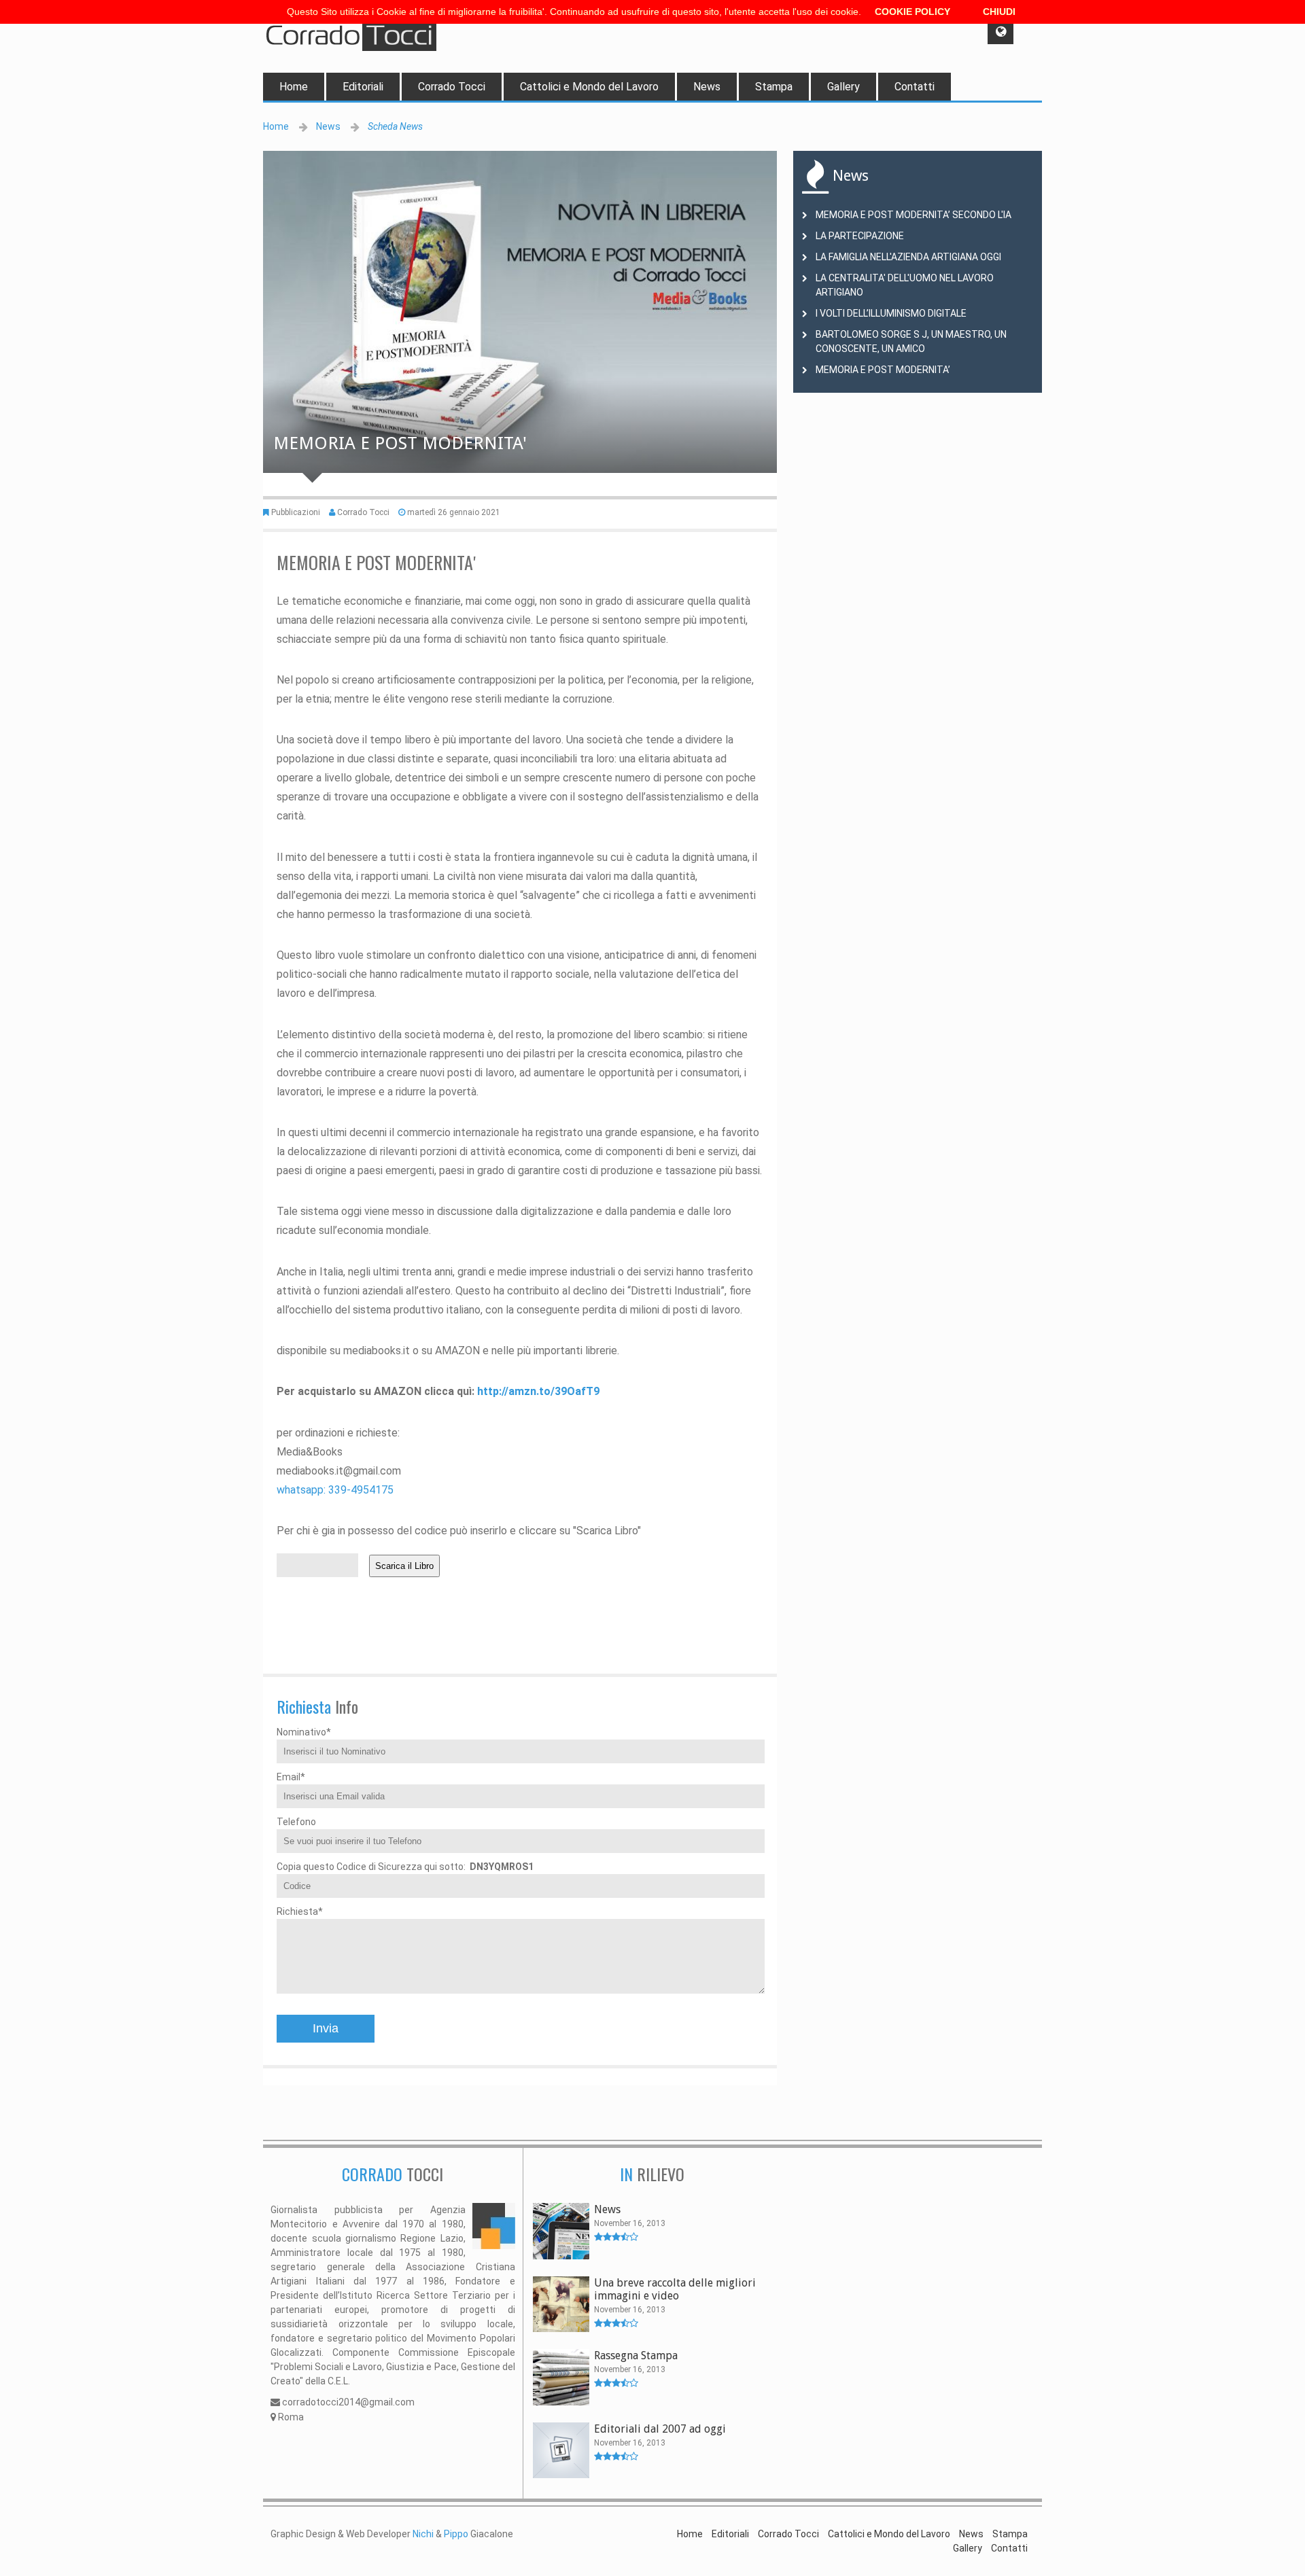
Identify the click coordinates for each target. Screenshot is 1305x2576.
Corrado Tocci (452, 87)
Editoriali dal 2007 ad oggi (660, 2429)
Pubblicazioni (296, 512)
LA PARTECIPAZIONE (860, 236)
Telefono (296, 1822)
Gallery (843, 87)
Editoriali (363, 87)
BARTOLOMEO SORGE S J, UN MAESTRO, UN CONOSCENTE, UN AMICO (911, 341)
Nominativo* (304, 1732)
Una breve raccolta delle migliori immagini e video (675, 2289)
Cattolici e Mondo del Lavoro (589, 87)
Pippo (456, 2534)
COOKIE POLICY (912, 12)
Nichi (423, 2534)
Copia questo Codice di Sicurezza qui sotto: (405, 1867)
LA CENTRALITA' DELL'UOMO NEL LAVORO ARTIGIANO (905, 285)
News (707, 87)
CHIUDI (999, 12)
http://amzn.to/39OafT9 (538, 1391)
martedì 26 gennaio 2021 (454, 512)
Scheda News (395, 126)
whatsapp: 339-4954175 (335, 1490)
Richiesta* (300, 1911)
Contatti (915, 87)
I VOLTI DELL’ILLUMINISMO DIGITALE (891, 313)
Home (294, 87)
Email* (291, 1777)
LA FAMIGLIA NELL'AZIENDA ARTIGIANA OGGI (908, 257)
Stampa (774, 87)
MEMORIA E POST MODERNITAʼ (883, 370)
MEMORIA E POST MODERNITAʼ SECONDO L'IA (913, 215)
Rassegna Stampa (636, 2356)
